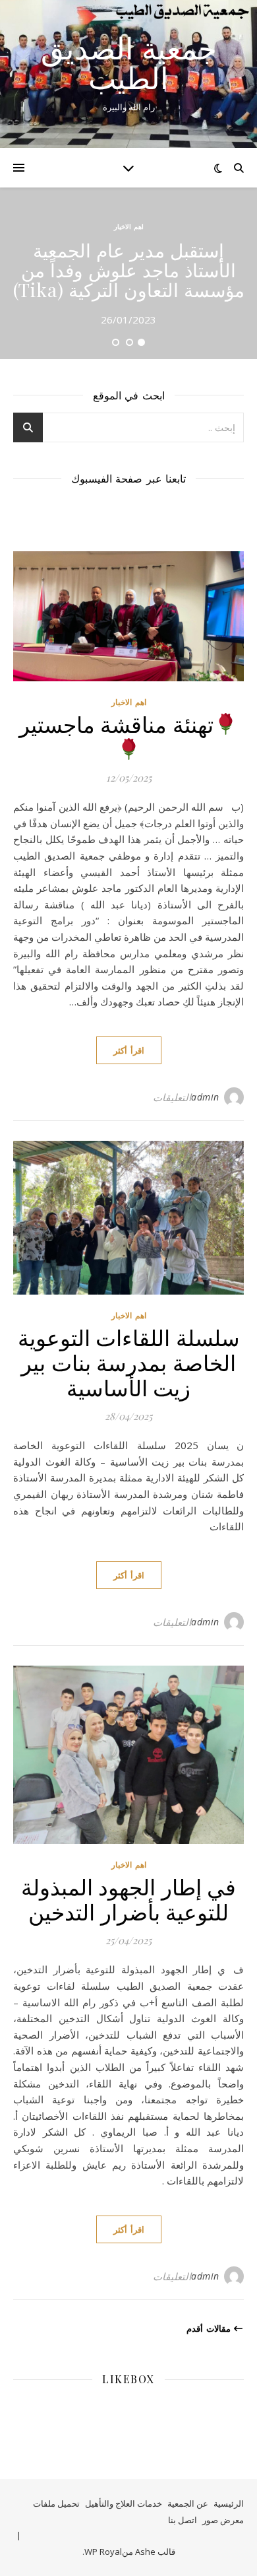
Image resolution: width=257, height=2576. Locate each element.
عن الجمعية (188, 2503)
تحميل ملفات (56, 2503)
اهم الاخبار (129, 226)
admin (205, 1097)
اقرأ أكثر (129, 1050)
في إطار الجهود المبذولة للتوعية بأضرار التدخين (129, 1899)
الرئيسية (229, 2503)
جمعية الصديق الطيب (129, 63)
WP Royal (103, 2552)
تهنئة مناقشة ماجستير (116, 724)
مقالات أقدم (210, 2328)
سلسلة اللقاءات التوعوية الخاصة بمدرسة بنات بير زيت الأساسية (129, 1362)
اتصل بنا (183, 2520)
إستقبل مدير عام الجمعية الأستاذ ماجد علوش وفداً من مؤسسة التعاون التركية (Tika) (129, 270)
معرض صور (223, 2520)
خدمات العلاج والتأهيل (124, 2503)
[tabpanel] (128, 273)
